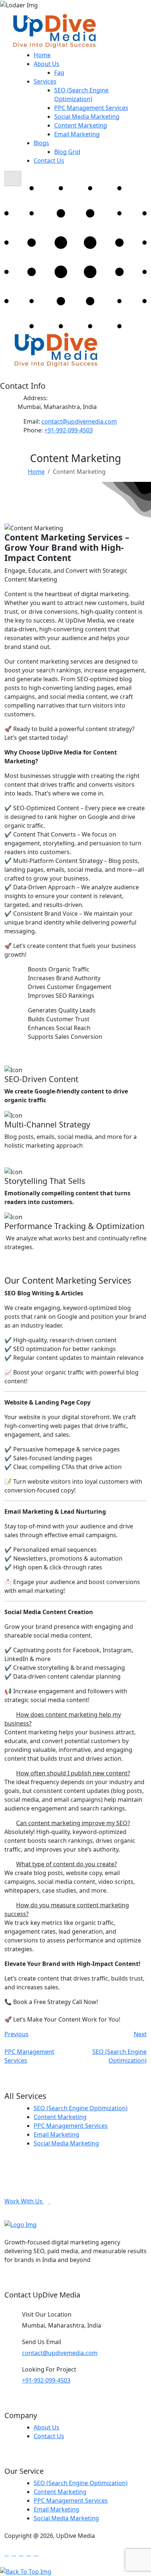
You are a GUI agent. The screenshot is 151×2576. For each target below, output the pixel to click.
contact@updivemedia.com (79, 421)
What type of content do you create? (67, 1864)
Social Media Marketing (87, 117)
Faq (59, 73)
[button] (75, 1719)
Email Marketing (77, 134)
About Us (47, 64)
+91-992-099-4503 (69, 430)
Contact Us (49, 160)
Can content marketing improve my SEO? (73, 1823)
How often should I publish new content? (73, 1773)
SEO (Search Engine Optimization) (81, 2108)
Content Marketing (81, 125)
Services (45, 81)
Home (42, 55)
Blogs (41, 143)
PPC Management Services (91, 108)
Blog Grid (67, 152)
